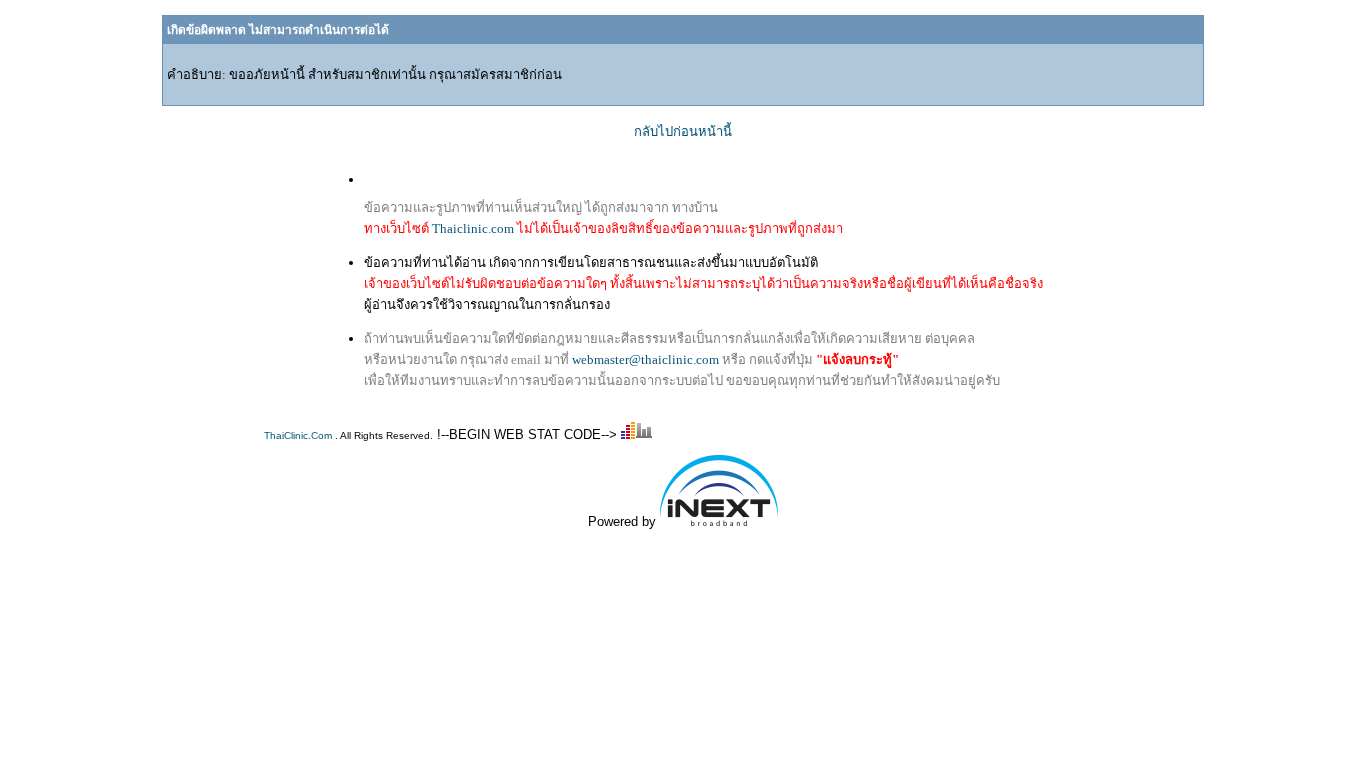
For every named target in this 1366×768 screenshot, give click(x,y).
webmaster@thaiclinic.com (645, 359)
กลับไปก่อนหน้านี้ (683, 131)
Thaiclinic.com (473, 228)
